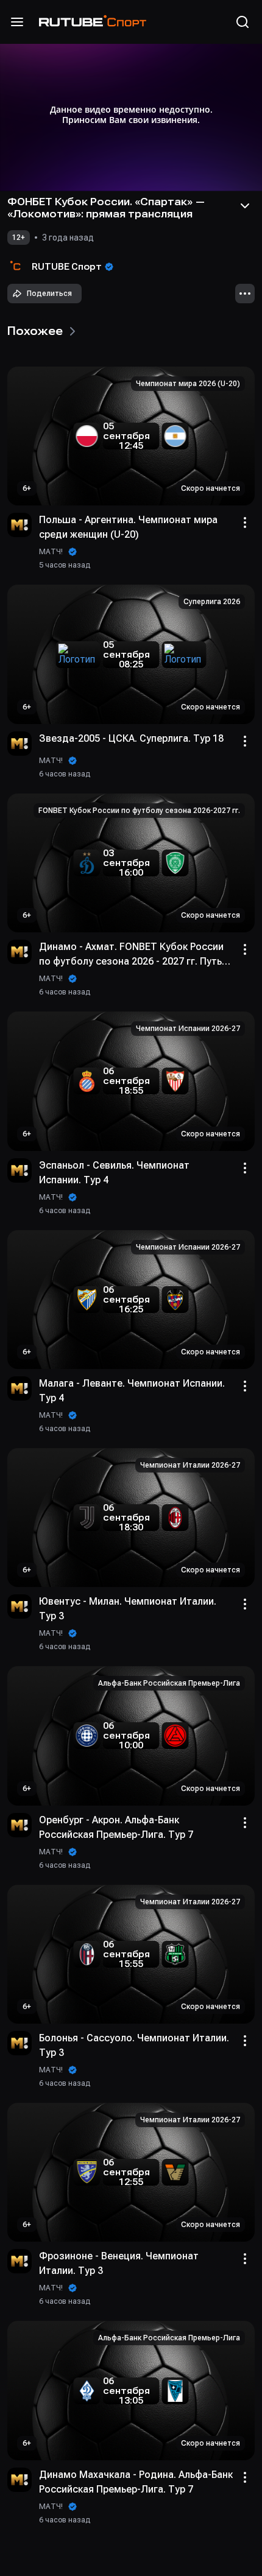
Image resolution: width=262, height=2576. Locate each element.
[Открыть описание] (245, 206)
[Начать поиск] (243, 22)
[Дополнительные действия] (245, 294)
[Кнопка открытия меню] (17, 22)
